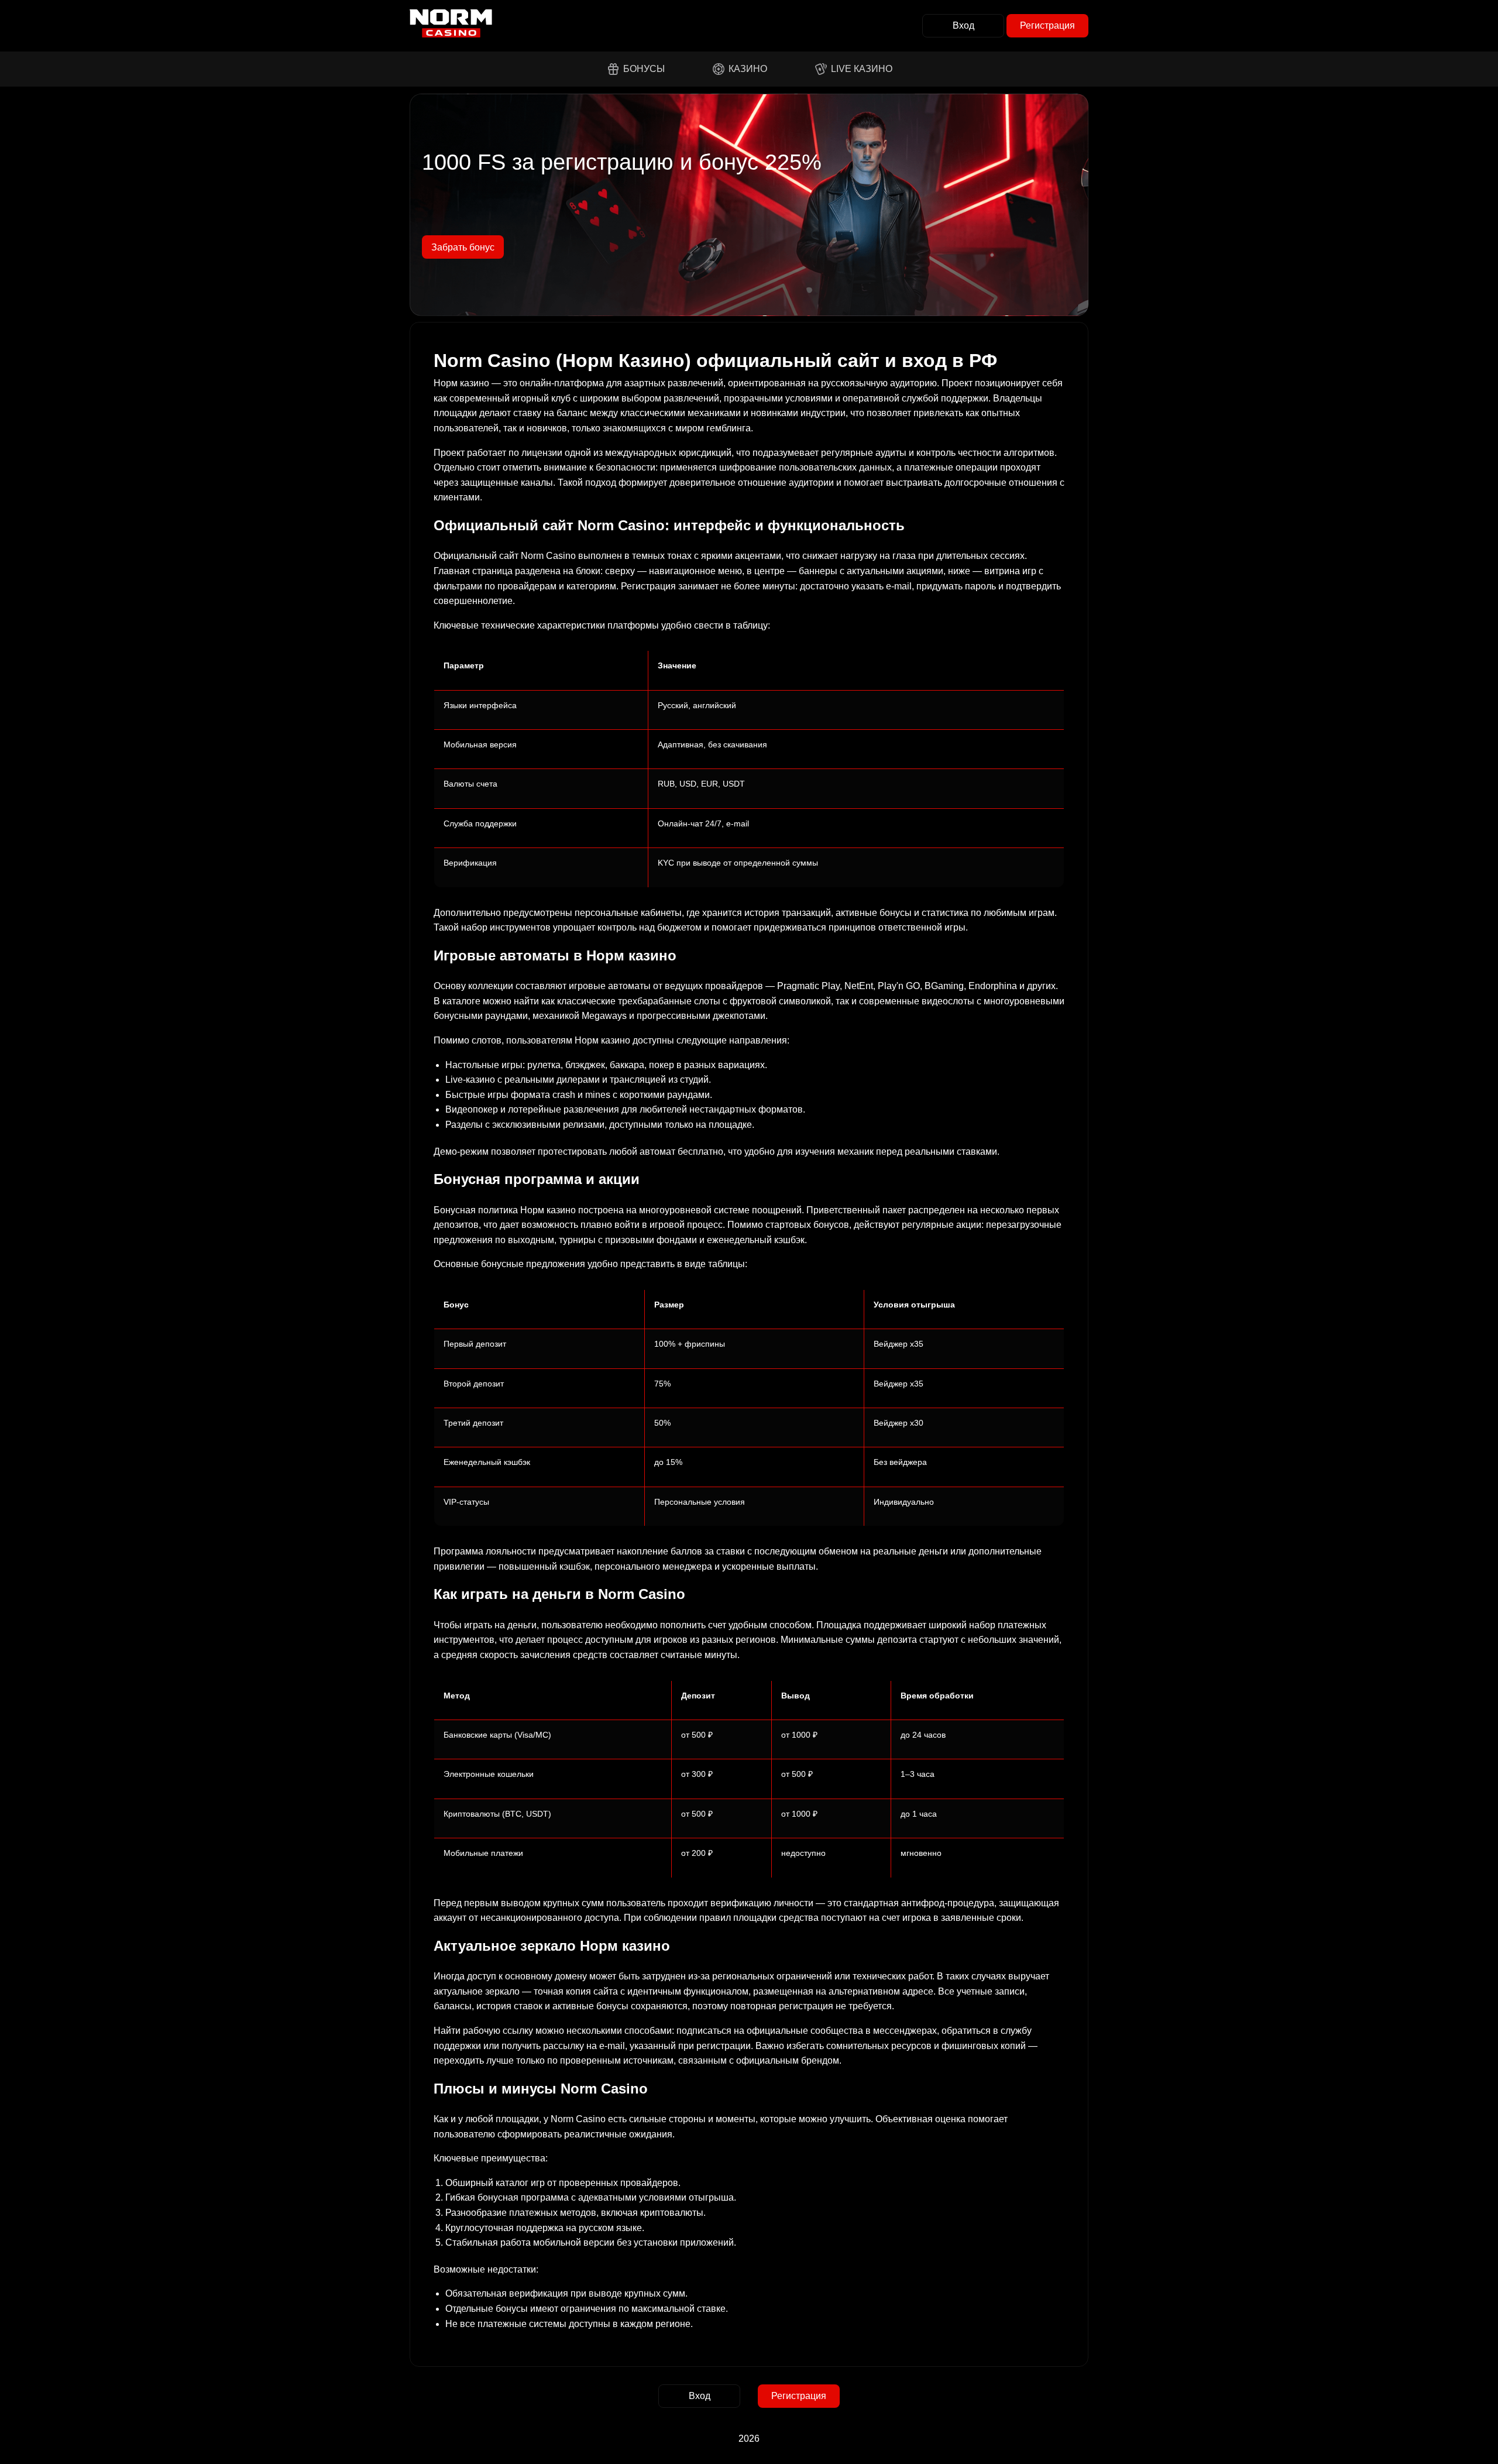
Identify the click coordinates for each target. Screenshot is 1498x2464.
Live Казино (862, 69)
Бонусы (644, 69)
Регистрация (1047, 25)
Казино (748, 69)
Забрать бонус (463, 247)
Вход (963, 25)
